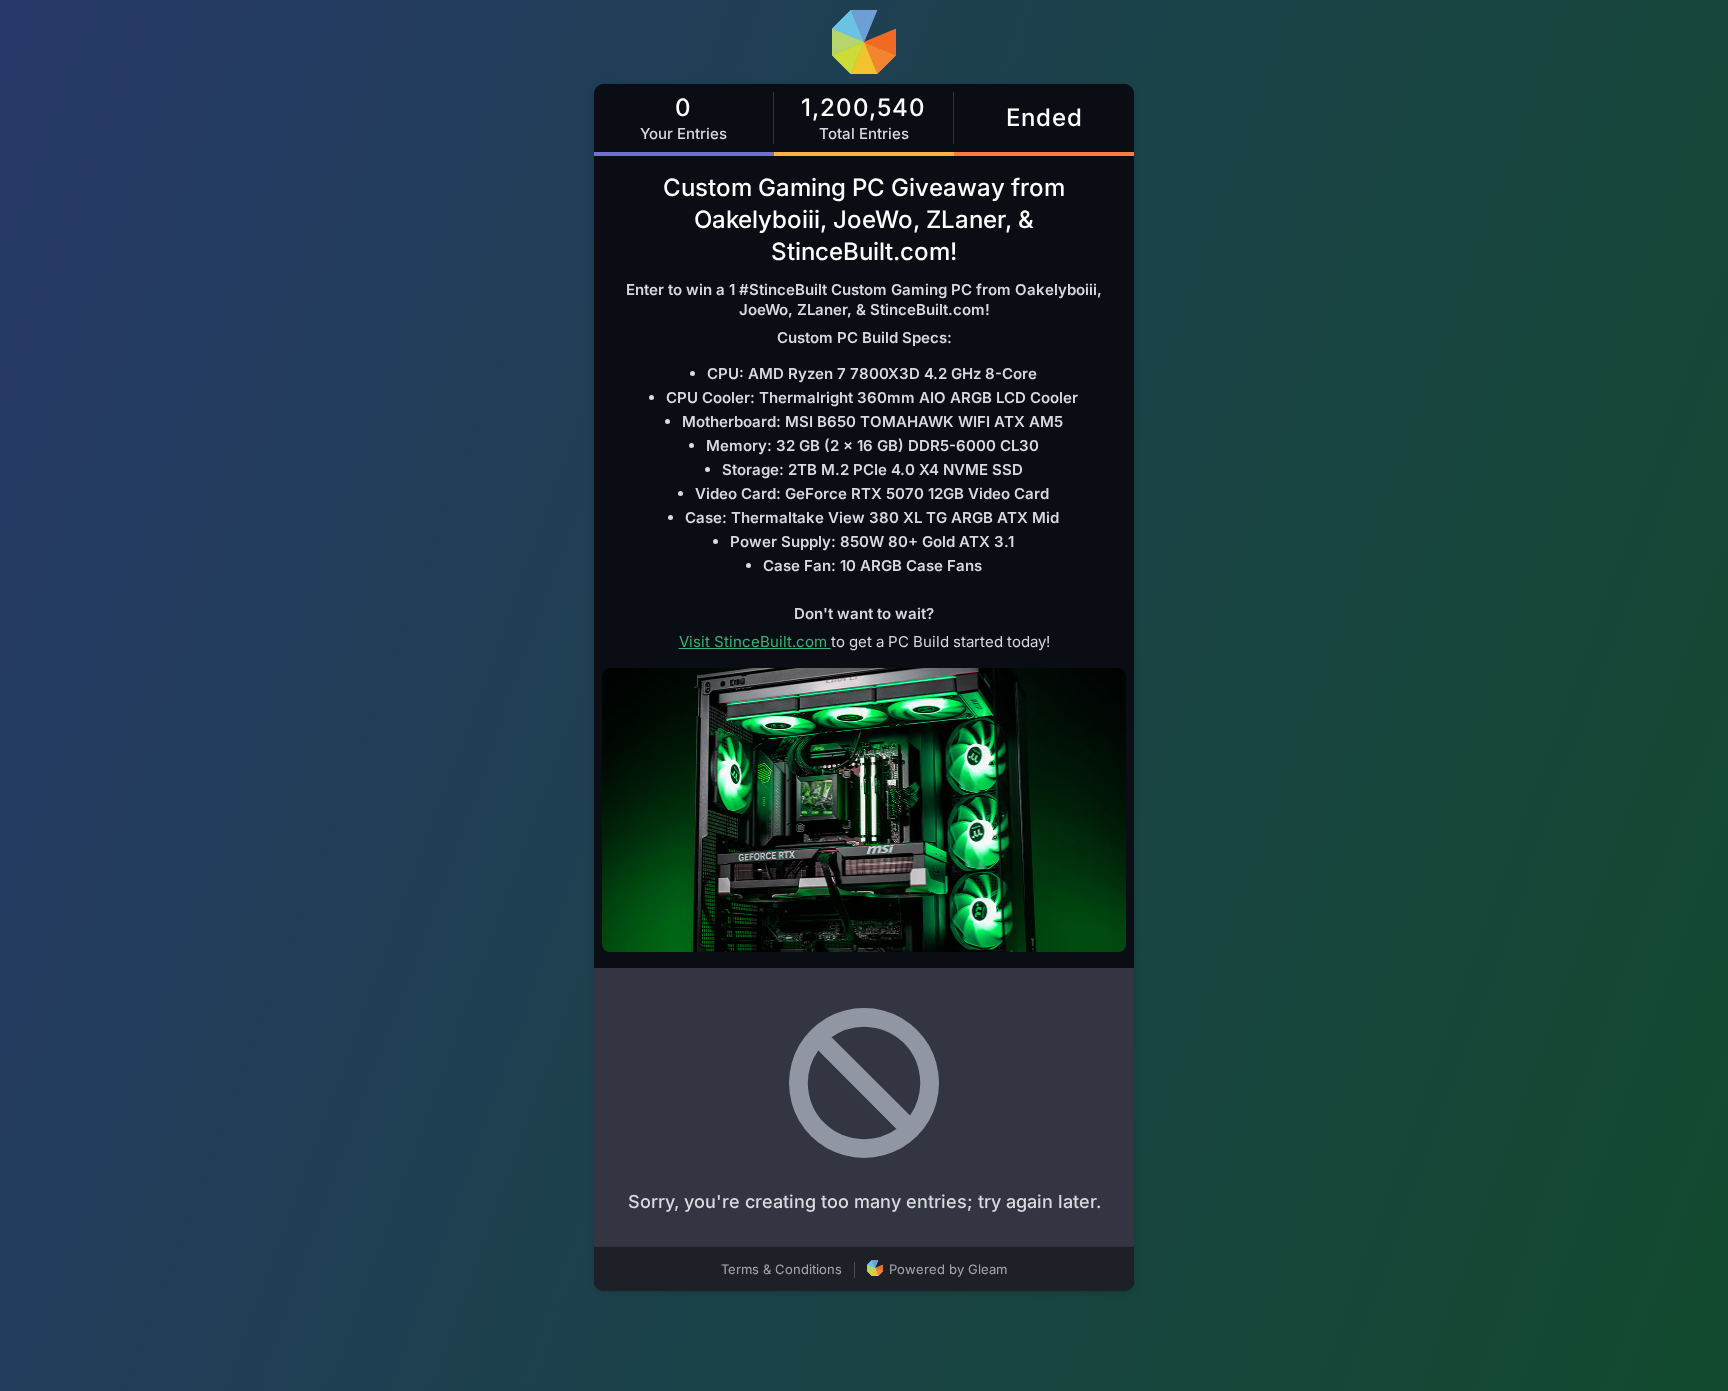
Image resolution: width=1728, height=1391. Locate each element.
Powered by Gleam (946, 1269)
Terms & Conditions (781, 1269)
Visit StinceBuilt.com (755, 641)
